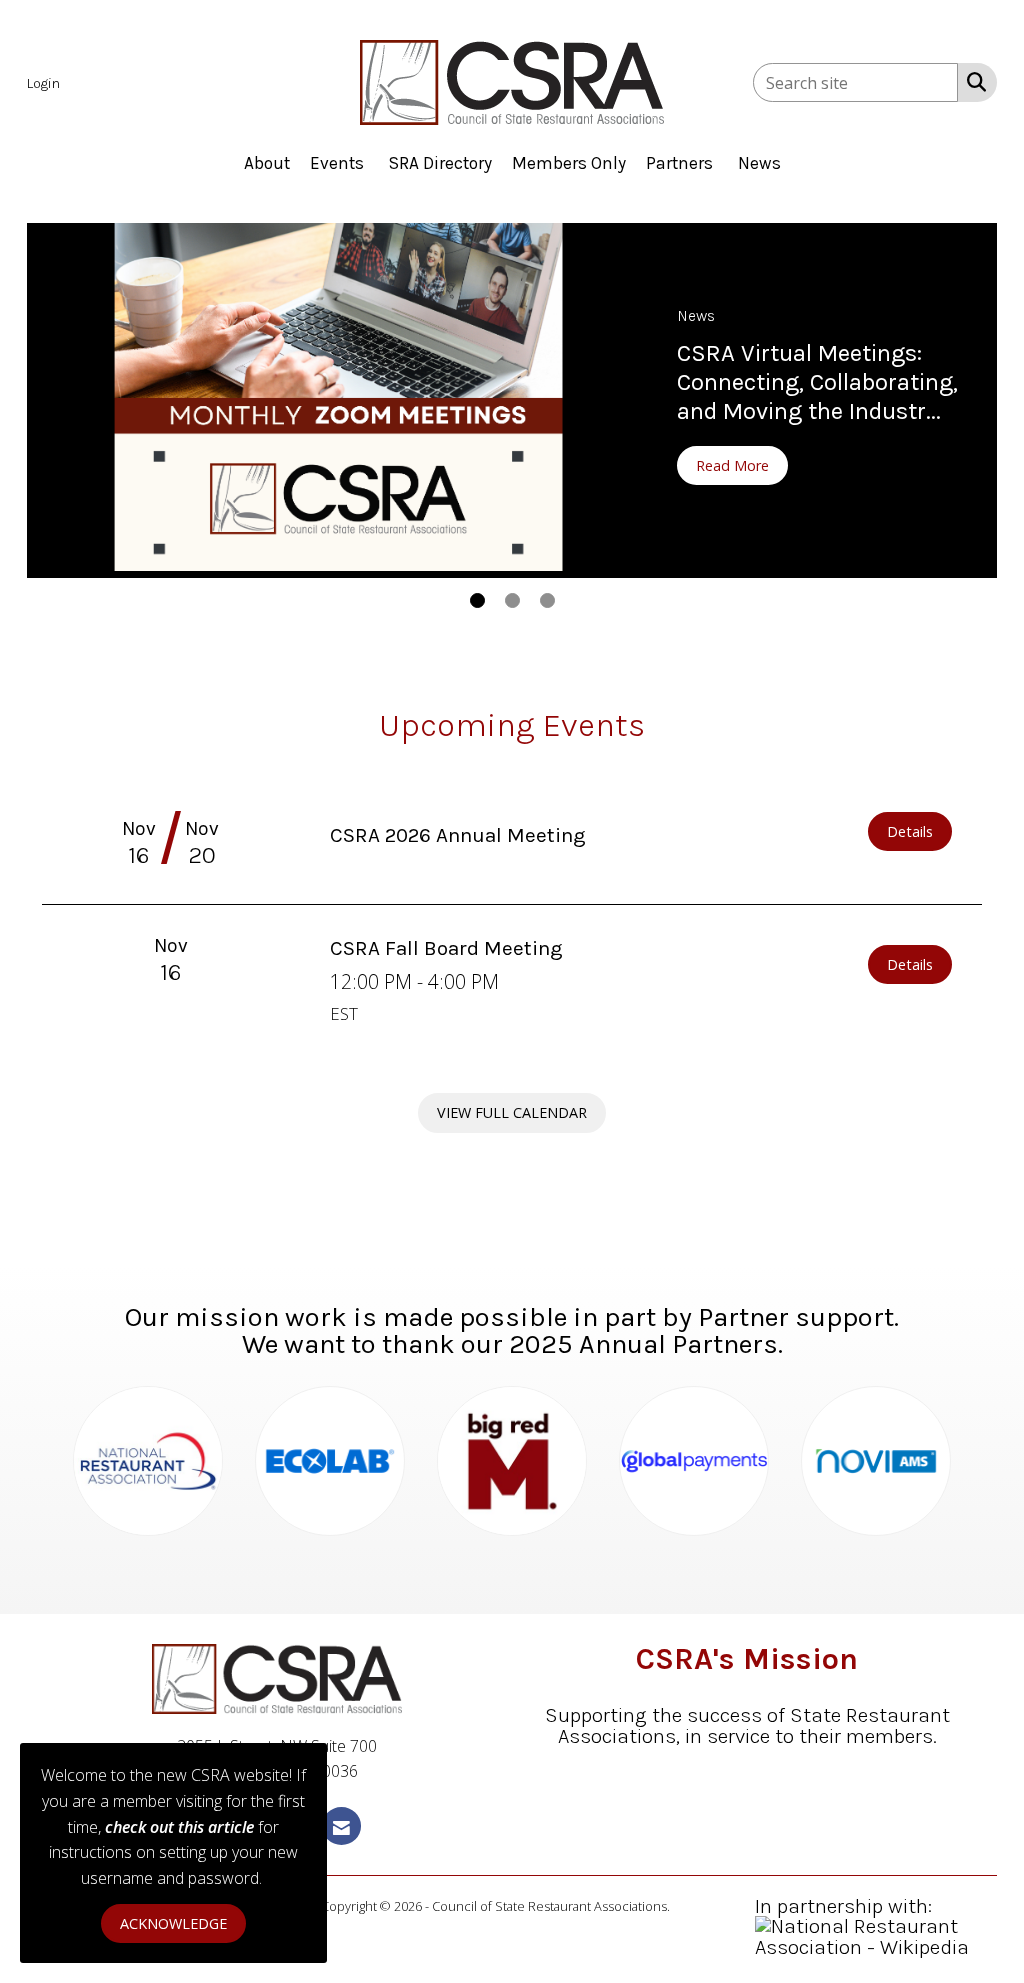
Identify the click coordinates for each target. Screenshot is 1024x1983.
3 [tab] (547, 600)
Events (337, 163)
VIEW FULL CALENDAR (512, 1112)
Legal (688, 1906)
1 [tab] (477, 600)
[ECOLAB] (330, 1461)
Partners (679, 163)
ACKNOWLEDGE (173, 1923)
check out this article (179, 1827)
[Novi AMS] (876, 1461)
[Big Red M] (512, 1461)
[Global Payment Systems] (694, 1461)
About (267, 163)
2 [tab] (512, 600)
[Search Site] (972, 81)
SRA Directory (440, 163)
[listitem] (46, 82)
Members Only (569, 163)
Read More (732, 465)
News (759, 163)
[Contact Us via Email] (341, 1825)
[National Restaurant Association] (148, 1461)
